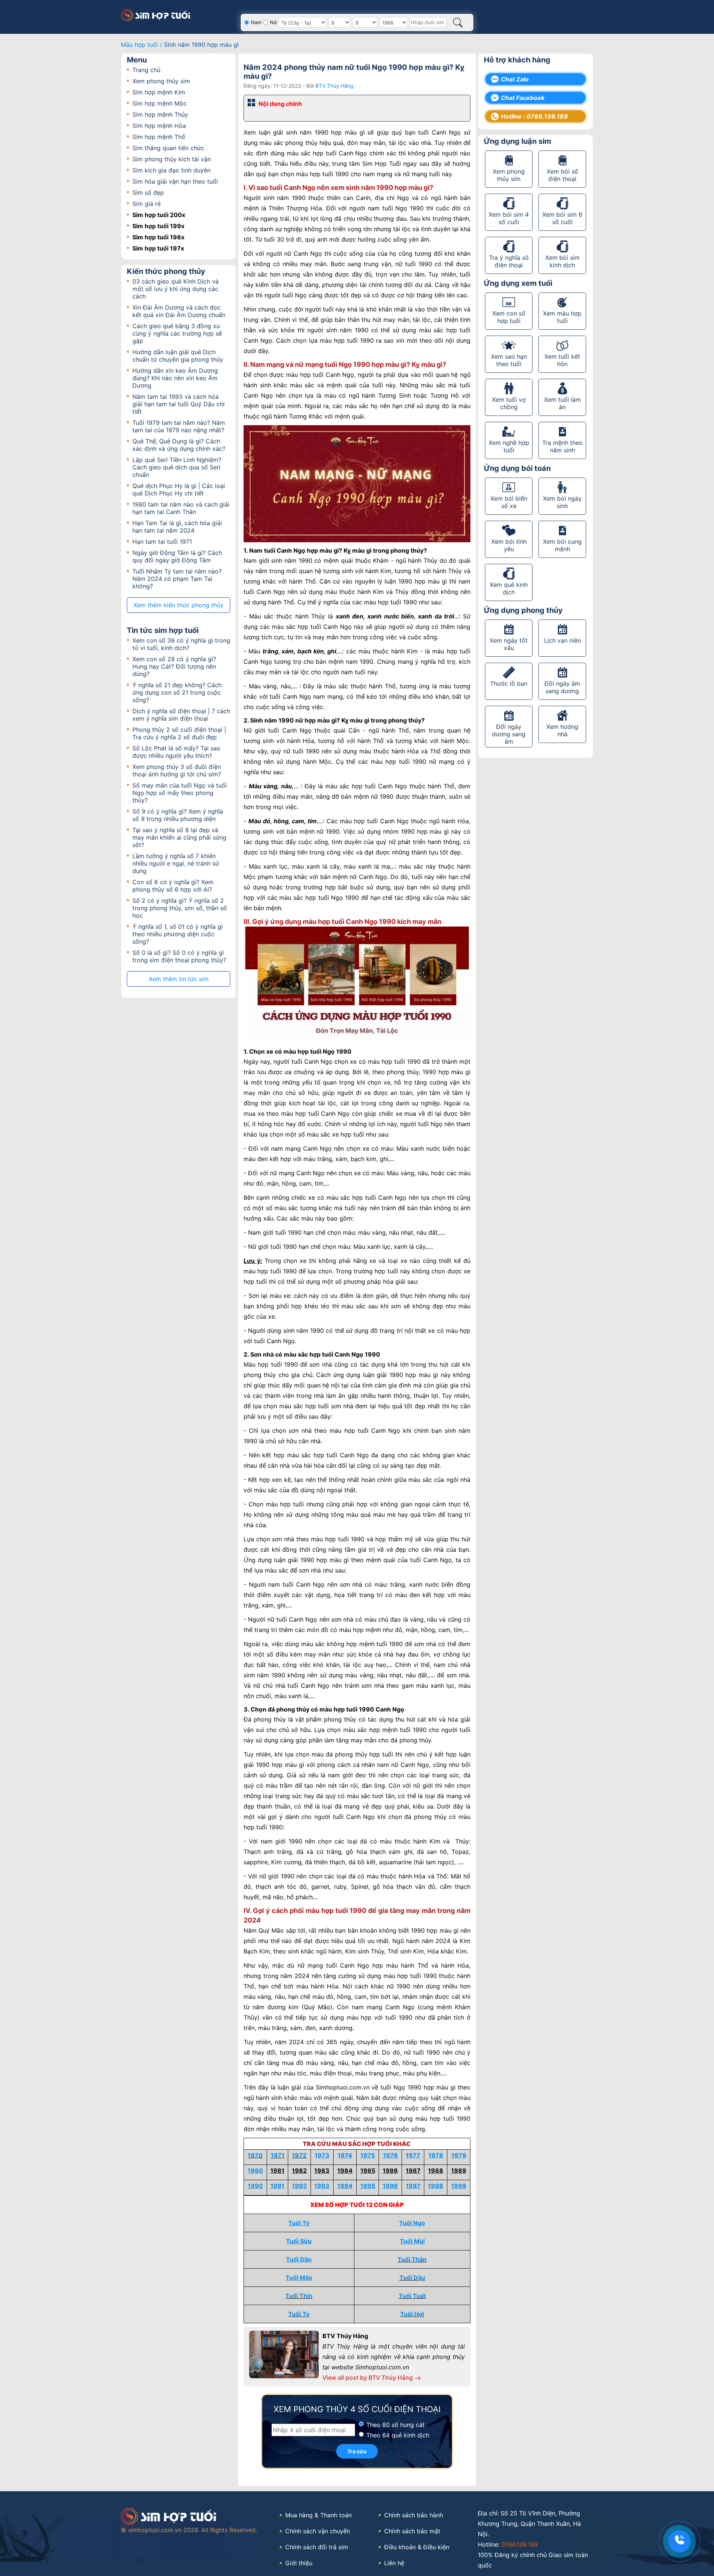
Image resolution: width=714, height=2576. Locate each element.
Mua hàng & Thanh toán (319, 2515)
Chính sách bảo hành (414, 2515)
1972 (299, 2155)
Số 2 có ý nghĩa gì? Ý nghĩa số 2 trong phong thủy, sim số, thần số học (180, 908)
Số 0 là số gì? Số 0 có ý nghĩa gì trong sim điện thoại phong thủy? (179, 956)
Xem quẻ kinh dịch (509, 588)
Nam (256, 22)
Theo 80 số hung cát (395, 2425)
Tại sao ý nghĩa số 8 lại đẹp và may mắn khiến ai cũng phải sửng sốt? (179, 837)
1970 (255, 2155)
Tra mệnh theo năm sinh (562, 446)
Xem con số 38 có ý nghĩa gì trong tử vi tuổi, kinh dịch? (181, 644)
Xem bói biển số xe (509, 502)
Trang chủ (146, 70)
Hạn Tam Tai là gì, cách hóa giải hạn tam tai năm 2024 (177, 527)
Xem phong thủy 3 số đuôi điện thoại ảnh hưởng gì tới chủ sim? (177, 770)
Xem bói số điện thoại (562, 175)
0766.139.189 (520, 2544)
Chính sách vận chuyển (318, 2531)
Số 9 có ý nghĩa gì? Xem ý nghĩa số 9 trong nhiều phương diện (178, 815)
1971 (278, 2155)
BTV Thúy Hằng (335, 86)
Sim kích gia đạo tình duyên (171, 170)
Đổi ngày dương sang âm (509, 734)
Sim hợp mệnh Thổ (159, 137)
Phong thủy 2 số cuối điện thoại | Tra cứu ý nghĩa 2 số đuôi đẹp (179, 733)
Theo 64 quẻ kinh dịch (398, 2435)
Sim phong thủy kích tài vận (172, 159)
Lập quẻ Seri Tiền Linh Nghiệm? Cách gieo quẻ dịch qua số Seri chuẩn (177, 467)
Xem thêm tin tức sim (179, 979)
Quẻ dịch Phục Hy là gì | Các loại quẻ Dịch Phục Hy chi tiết (179, 489)
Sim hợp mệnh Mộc (160, 103)
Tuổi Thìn (299, 2296)
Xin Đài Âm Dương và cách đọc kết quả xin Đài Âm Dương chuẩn (179, 311)
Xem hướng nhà (562, 730)
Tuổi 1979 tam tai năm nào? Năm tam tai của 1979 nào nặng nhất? (179, 426)
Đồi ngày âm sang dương (562, 687)
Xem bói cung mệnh (562, 545)
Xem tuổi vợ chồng (509, 403)
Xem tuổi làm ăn (562, 403)
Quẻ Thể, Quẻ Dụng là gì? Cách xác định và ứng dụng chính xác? (179, 445)
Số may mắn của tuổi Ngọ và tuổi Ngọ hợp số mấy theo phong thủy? (180, 793)
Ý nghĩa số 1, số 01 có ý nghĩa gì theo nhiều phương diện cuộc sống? (178, 934)
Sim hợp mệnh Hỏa (159, 126)
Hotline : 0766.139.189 (534, 116)
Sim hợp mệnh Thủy (160, 114)
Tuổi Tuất (412, 2296)
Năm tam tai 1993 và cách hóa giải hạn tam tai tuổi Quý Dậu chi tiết (178, 404)
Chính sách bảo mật (412, 2531)
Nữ (273, 22)
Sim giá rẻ (147, 204)
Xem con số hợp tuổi (509, 317)
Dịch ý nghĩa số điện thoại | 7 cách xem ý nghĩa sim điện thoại (181, 715)
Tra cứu (357, 2451)
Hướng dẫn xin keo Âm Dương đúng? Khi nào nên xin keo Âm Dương (175, 378)
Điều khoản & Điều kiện (417, 2547)
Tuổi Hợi (412, 2314)
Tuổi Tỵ (299, 2314)
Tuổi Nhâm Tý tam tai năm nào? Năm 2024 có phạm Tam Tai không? (177, 579)
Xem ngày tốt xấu (509, 644)
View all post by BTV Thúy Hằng (368, 2378)
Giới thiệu (299, 2563)
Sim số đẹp (148, 193)
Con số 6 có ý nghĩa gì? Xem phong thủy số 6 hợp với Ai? (173, 886)
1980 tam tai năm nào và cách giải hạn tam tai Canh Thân (181, 508)
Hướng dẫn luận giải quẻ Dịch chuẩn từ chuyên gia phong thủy (178, 356)
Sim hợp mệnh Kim (159, 92)
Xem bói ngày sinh (562, 502)
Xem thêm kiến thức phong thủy (178, 605)
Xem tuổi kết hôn (562, 360)
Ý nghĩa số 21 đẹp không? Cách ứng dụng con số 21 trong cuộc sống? (177, 692)
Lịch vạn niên (562, 640)
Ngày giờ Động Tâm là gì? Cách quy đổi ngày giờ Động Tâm (177, 556)
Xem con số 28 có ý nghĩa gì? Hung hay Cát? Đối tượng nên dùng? (174, 666)
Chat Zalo (515, 79)
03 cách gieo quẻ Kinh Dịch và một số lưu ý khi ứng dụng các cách (176, 289)
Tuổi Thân (412, 2259)
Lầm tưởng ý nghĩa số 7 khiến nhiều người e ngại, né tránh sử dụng (176, 863)
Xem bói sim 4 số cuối (509, 218)
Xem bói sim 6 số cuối (562, 218)
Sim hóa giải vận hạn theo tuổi (175, 181)
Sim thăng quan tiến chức (168, 148)
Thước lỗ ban (509, 683)
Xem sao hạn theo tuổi (509, 360)
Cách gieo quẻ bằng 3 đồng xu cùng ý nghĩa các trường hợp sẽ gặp (177, 333)
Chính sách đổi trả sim (317, 2547)
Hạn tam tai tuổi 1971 (162, 542)
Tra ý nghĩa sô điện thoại (509, 261)
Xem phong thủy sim (161, 81)
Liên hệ (394, 2563)
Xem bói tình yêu (509, 545)
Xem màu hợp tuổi (562, 317)
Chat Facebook (523, 98)
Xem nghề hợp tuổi (509, 446)
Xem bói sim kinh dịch (562, 261)
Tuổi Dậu (412, 2278)
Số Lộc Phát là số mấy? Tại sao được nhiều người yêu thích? (176, 752)
